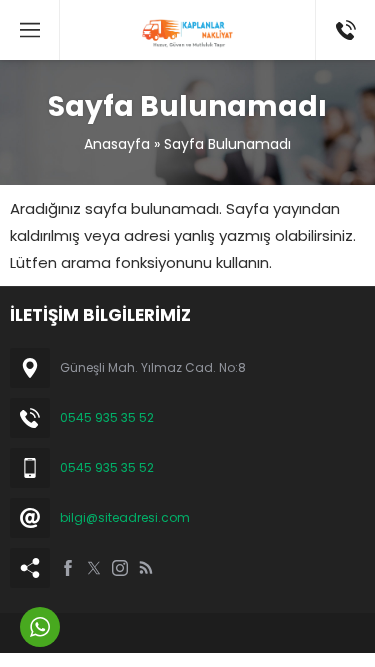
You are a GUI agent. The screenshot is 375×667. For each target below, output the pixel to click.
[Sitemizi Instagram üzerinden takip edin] (120, 568)
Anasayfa (117, 144)
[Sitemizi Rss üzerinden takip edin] (146, 568)
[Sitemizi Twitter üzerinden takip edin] (94, 568)
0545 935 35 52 (107, 417)
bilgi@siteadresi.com (125, 517)
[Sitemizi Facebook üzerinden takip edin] (68, 568)
